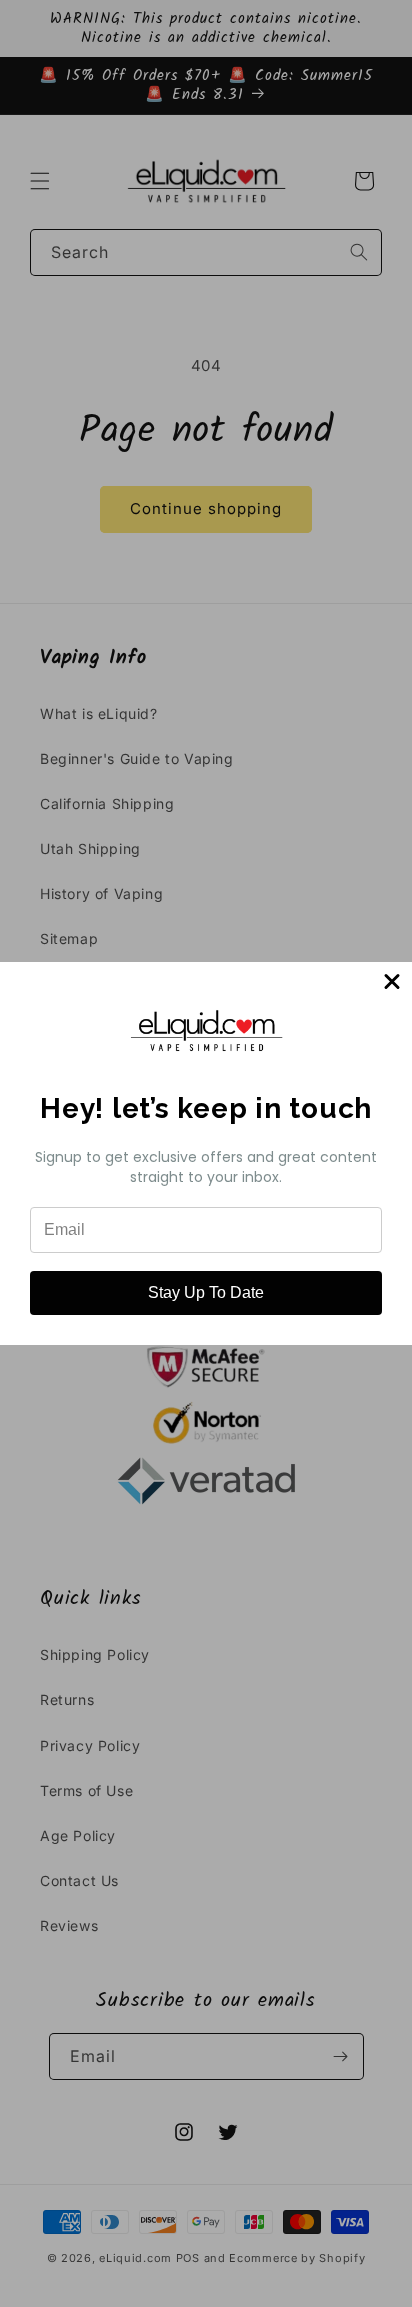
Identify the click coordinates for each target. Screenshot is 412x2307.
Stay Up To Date (206, 1292)
